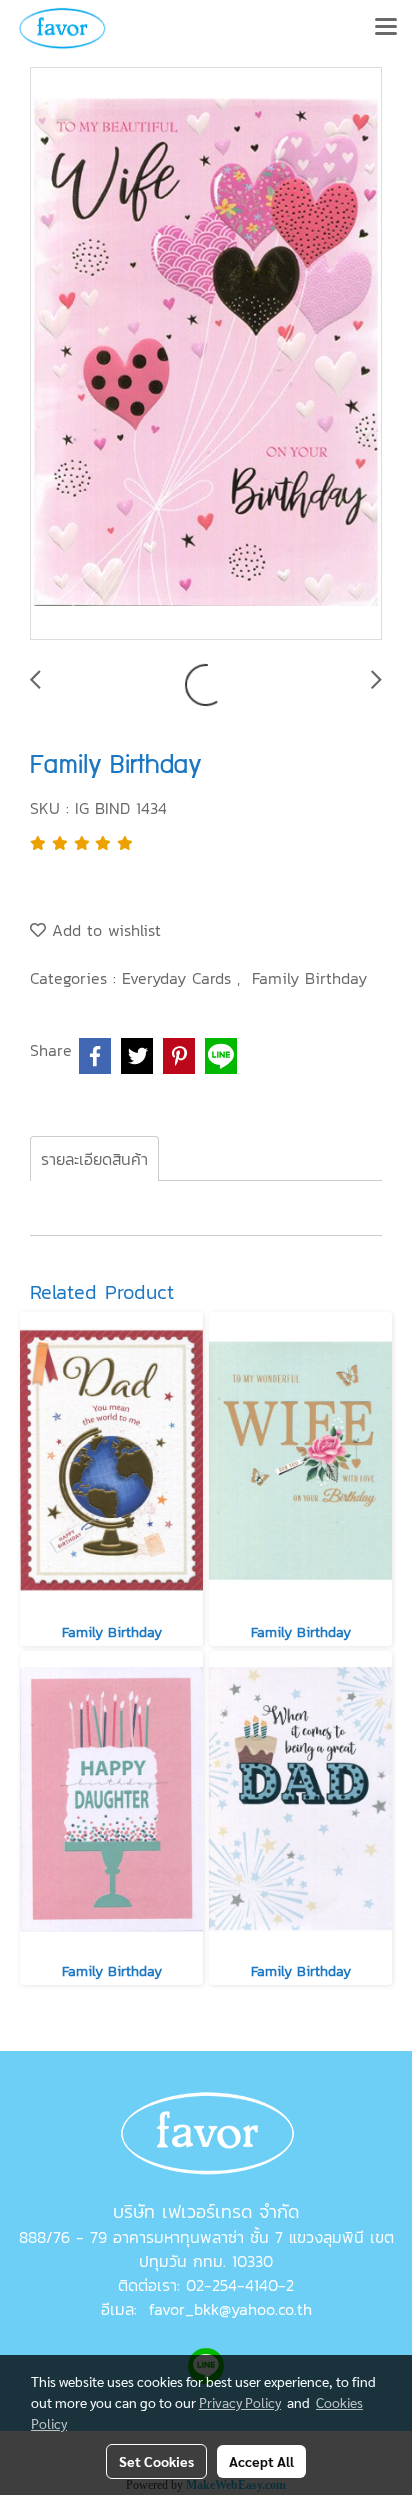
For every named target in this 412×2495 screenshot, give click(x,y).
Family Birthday (309, 978)
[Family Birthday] (206, 354)
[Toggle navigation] (386, 28)
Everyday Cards (179, 978)
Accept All (261, 2461)
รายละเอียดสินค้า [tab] (94, 1159)
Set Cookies (156, 2461)
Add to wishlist (103, 930)
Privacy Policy (240, 2402)
